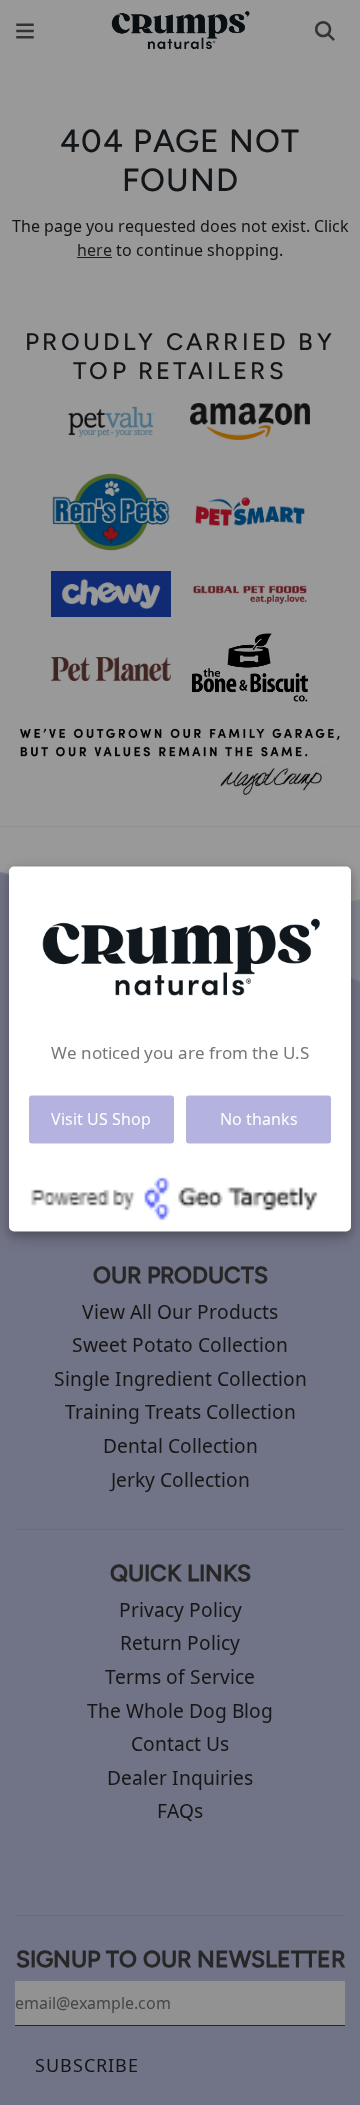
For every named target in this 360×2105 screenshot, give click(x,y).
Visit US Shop (101, 1119)
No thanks (259, 1119)
